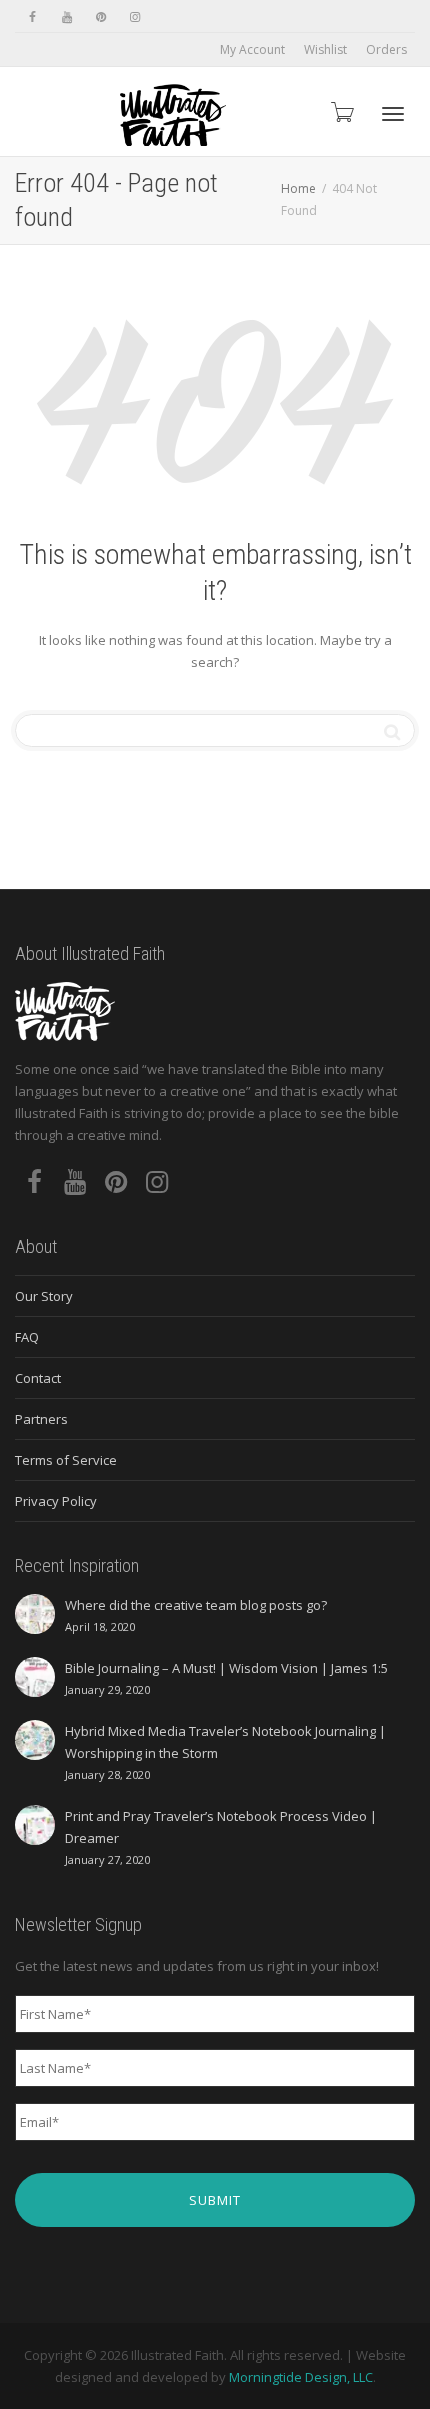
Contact (38, 1378)
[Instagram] (134, 16)
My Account (252, 49)
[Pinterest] (100, 16)
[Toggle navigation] (393, 114)
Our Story (44, 1296)
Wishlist (325, 49)
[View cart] (341, 111)
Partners (41, 1419)
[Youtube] (66, 16)
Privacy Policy (56, 1501)
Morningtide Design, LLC (301, 2377)
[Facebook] (32, 16)
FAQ (27, 1337)
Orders (386, 49)
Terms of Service (66, 1460)
